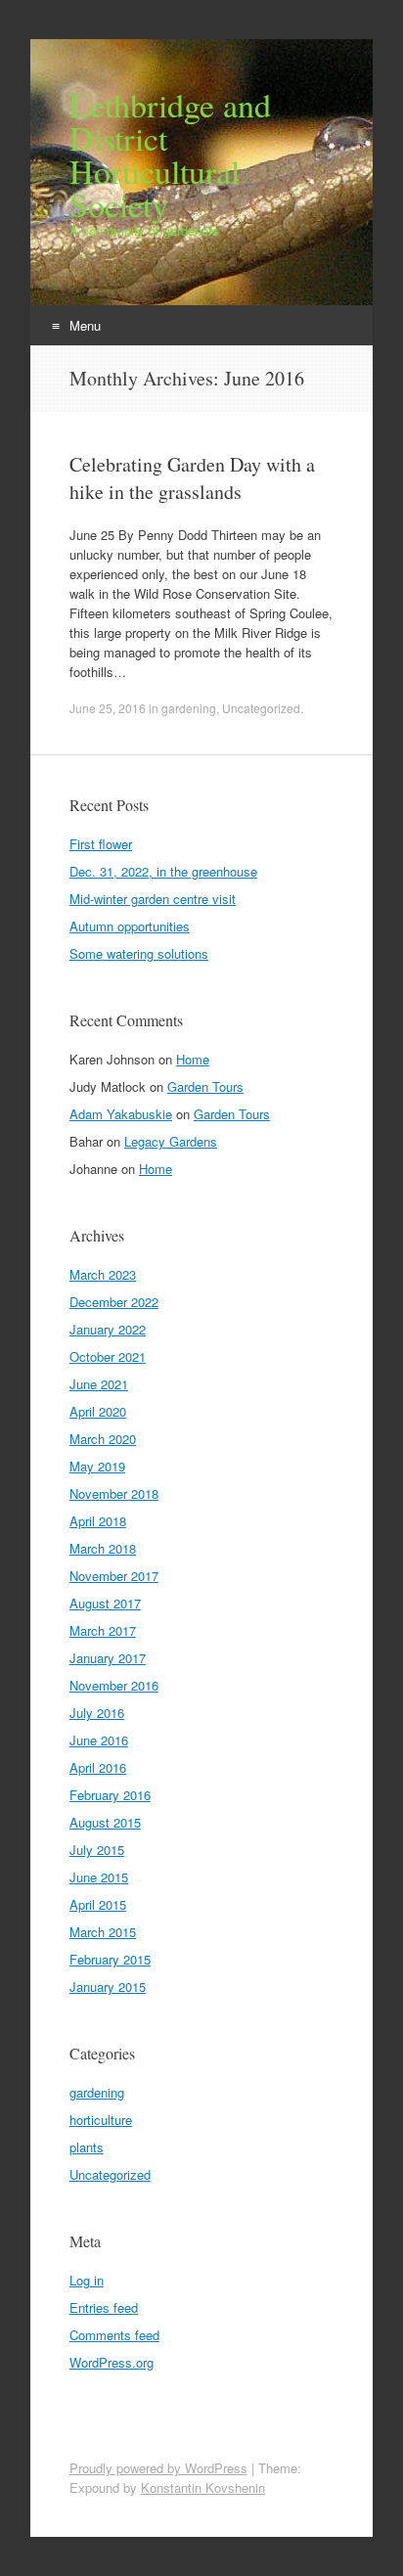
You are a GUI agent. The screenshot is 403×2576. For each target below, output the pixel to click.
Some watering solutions (139, 953)
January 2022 (108, 1329)
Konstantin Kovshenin (203, 2487)
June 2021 (99, 1384)
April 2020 (98, 1411)
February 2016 (110, 1795)
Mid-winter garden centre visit (153, 899)
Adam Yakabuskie (121, 1114)
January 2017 (108, 1658)
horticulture (101, 2120)
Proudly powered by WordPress (158, 2468)
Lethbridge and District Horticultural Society (170, 155)
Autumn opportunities (130, 926)
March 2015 (103, 1932)
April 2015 (98, 1904)
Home (193, 1059)
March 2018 (103, 1548)
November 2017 (114, 1576)
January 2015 (108, 1987)
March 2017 (103, 1630)
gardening (189, 708)
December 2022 (114, 1302)
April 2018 (98, 1521)
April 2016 (98, 1767)
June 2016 (99, 1740)
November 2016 (114, 1685)
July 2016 (97, 1713)
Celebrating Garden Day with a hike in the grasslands (192, 478)
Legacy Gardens (171, 1141)
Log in (87, 2280)
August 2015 (105, 1822)
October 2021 (108, 1356)
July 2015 (97, 1850)
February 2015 (110, 1959)
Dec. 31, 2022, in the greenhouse (163, 871)
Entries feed (104, 2307)
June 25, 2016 (108, 708)
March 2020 (103, 1439)
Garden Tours (205, 1086)
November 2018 (114, 1493)
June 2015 (99, 1877)
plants (87, 2147)
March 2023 (103, 1274)
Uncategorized (261, 708)
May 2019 (97, 1466)
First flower (101, 844)
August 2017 (105, 1603)
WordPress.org (112, 2362)
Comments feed (114, 2335)
